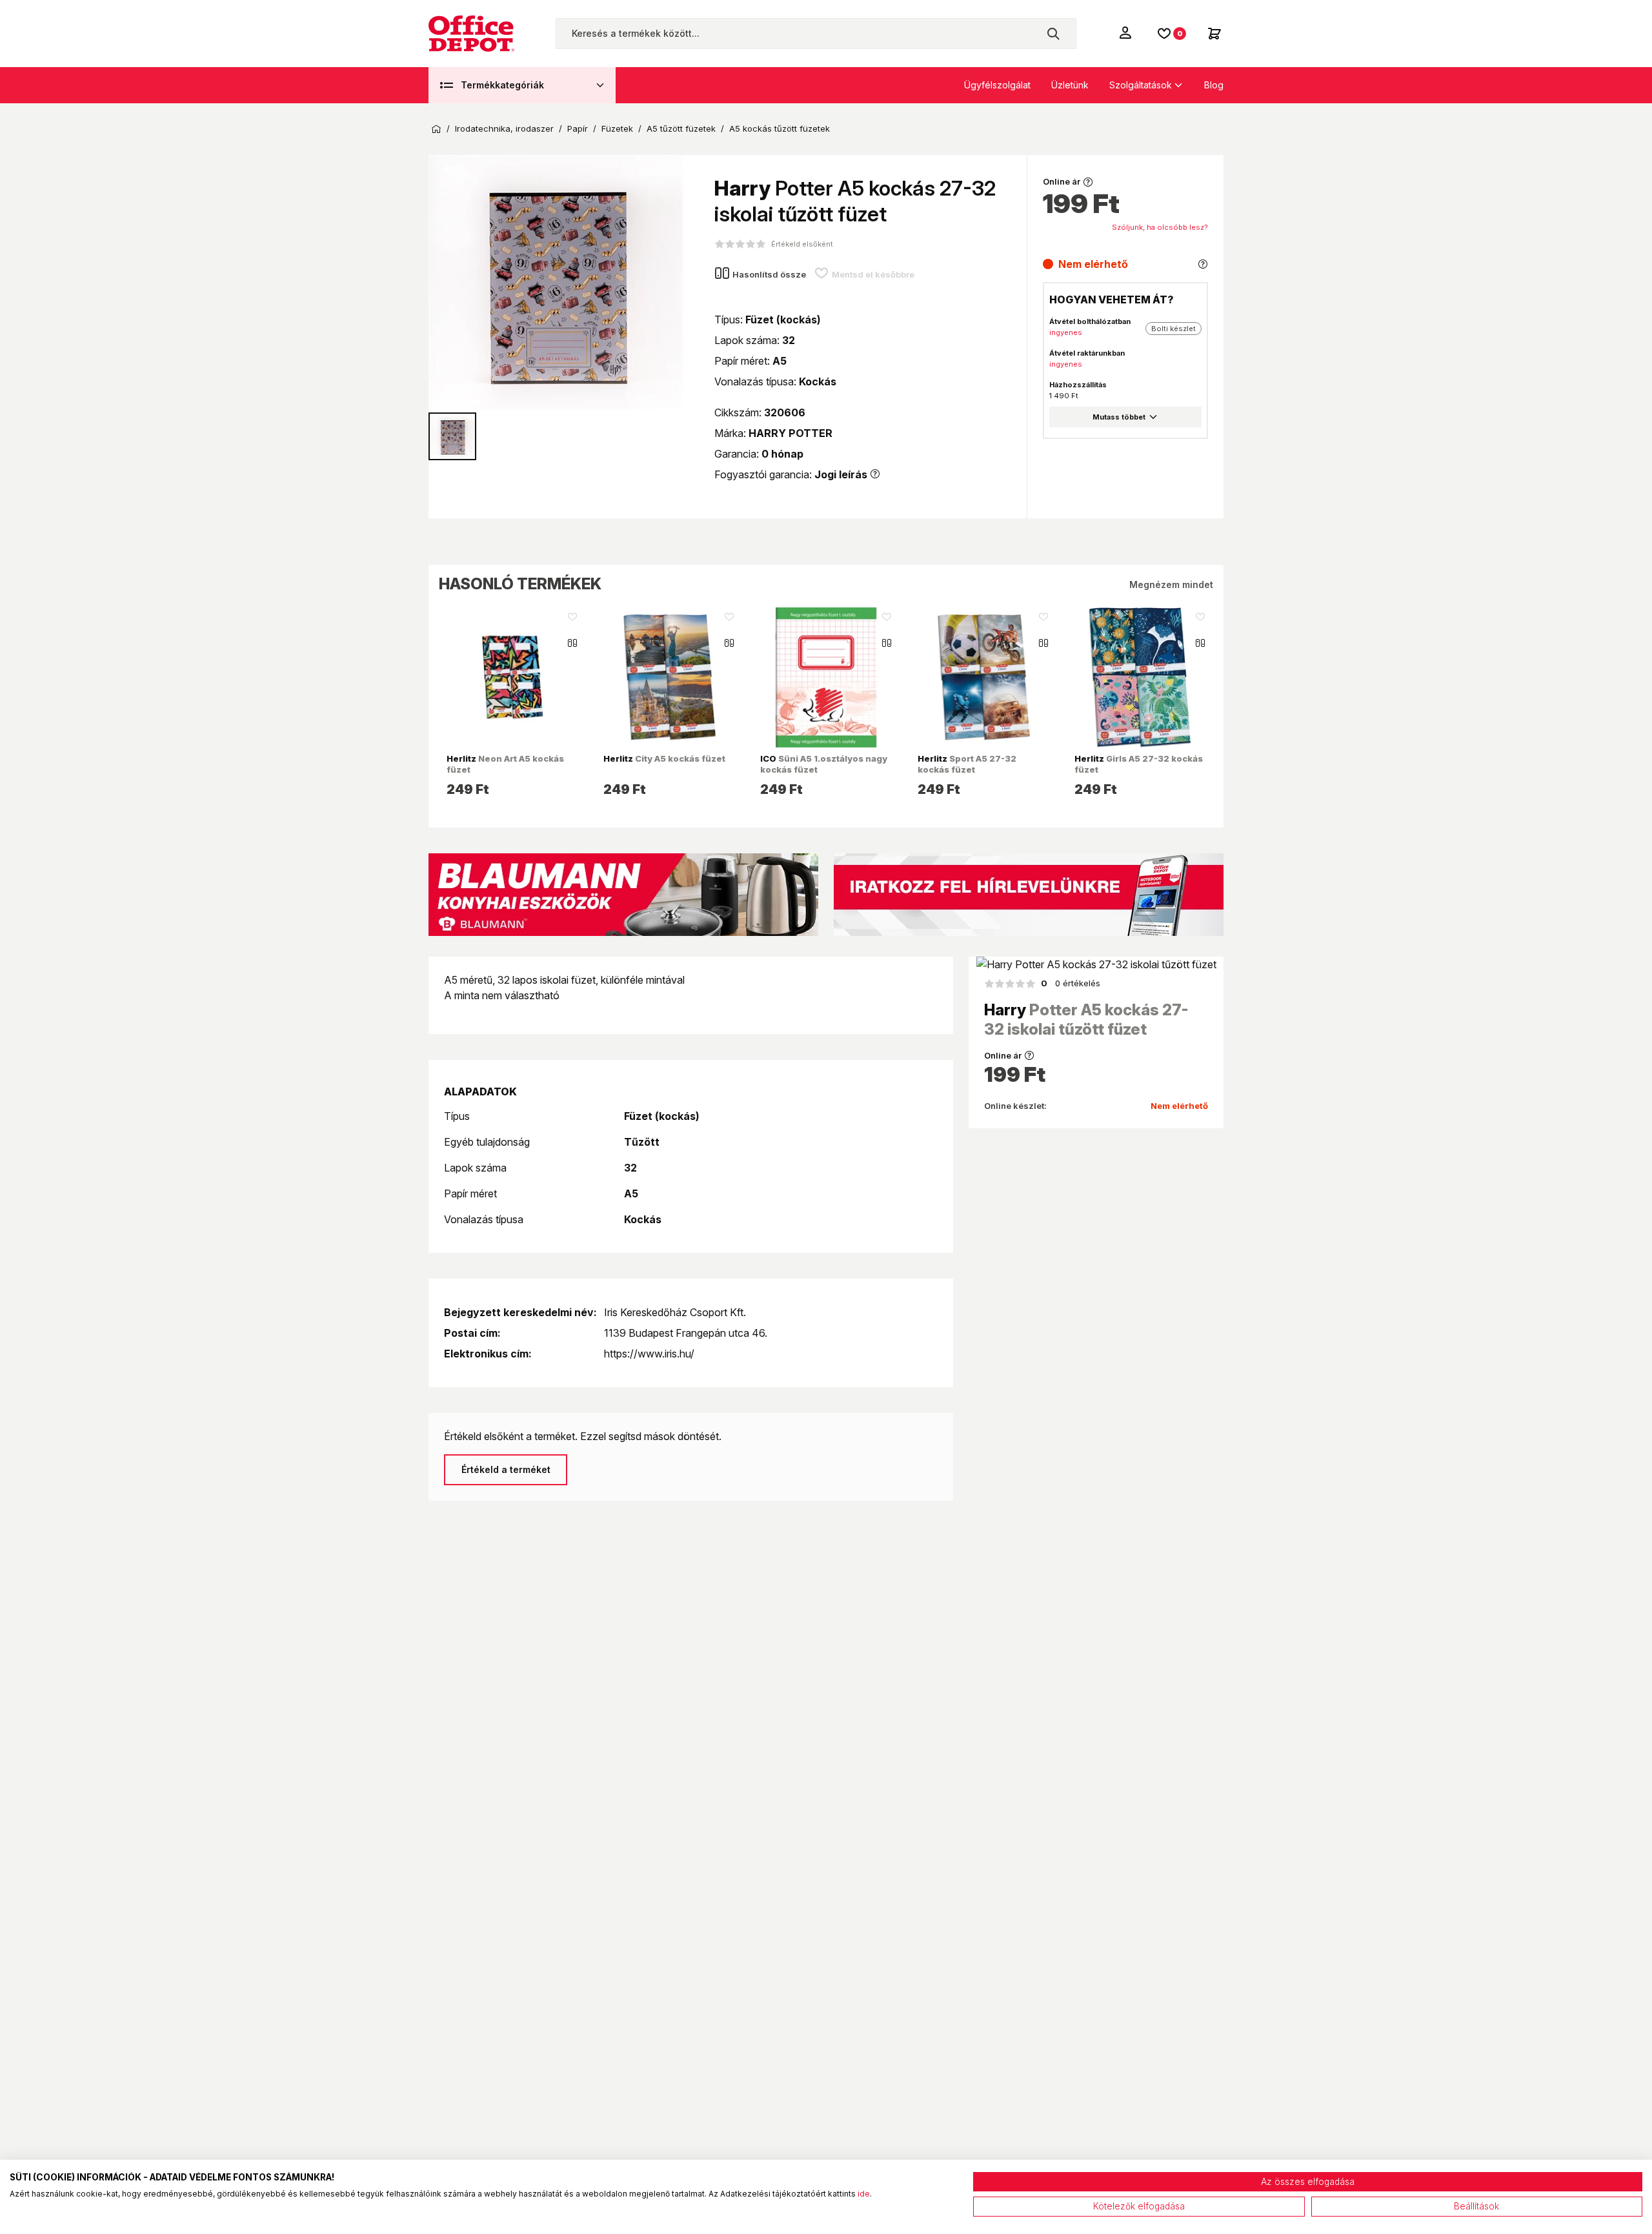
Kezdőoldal (436, 129)
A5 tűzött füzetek (681, 129)
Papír (578, 129)
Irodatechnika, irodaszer (504, 129)
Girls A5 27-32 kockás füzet (1139, 764)
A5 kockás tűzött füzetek (780, 129)
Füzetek (617, 129)
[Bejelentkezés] (1127, 32)
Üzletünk (1070, 85)
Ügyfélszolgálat (997, 85)
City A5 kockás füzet (664, 758)
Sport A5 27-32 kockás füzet (967, 764)
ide (864, 2194)
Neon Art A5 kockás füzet (505, 764)
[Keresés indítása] (1053, 34)
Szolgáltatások (1141, 85)
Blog (1214, 85)
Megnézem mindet (1171, 584)
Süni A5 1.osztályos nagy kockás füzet (824, 764)
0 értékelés (1071, 983)
